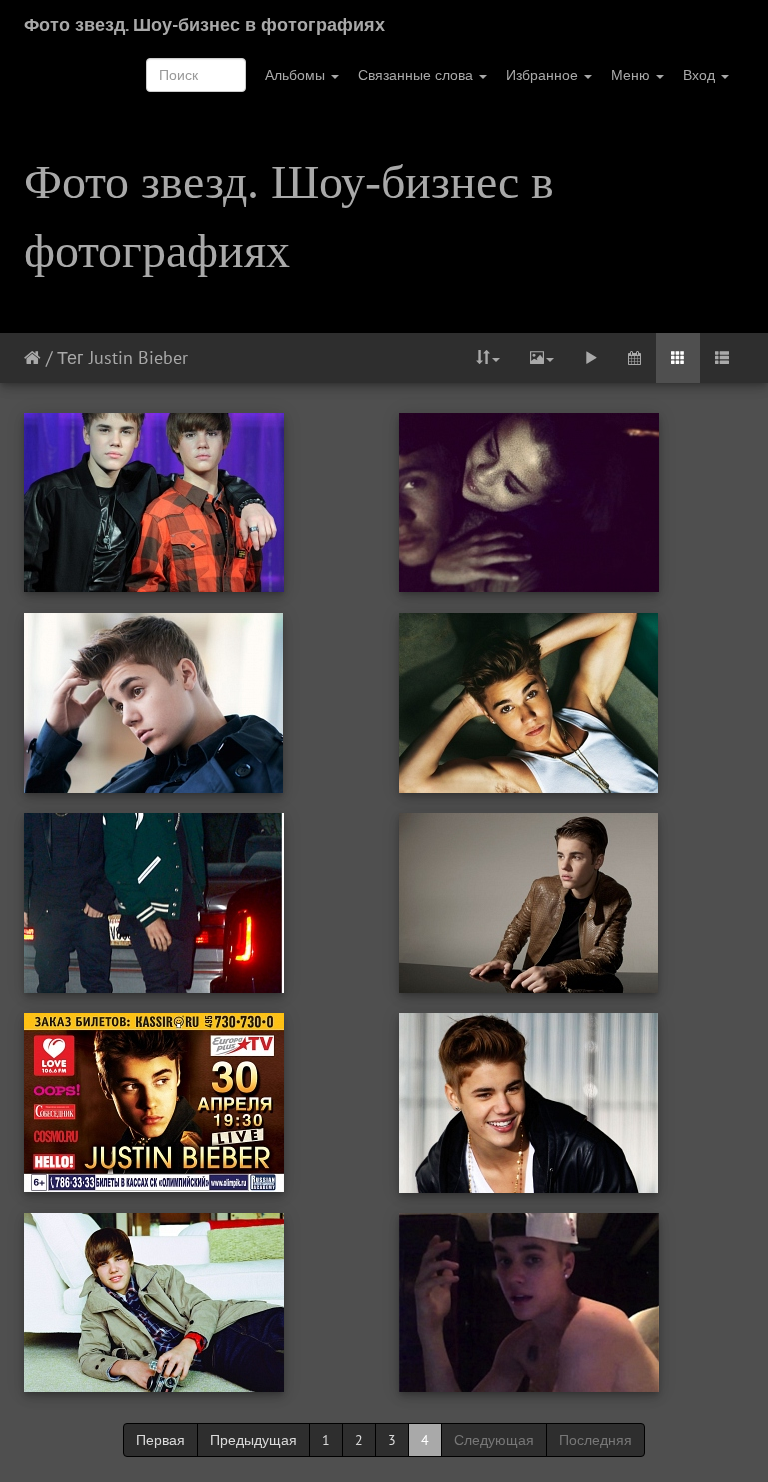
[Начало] (32, 357)
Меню (632, 75)
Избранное (544, 75)
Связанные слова (417, 75)
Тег (70, 357)
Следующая (494, 1440)
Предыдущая (253, 1440)
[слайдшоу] (591, 358)
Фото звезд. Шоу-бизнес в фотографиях (204, 24)
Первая (160, 1440)
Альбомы (297, 75)
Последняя (595, 1440)
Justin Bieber (138, 357)
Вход (701, 75)
